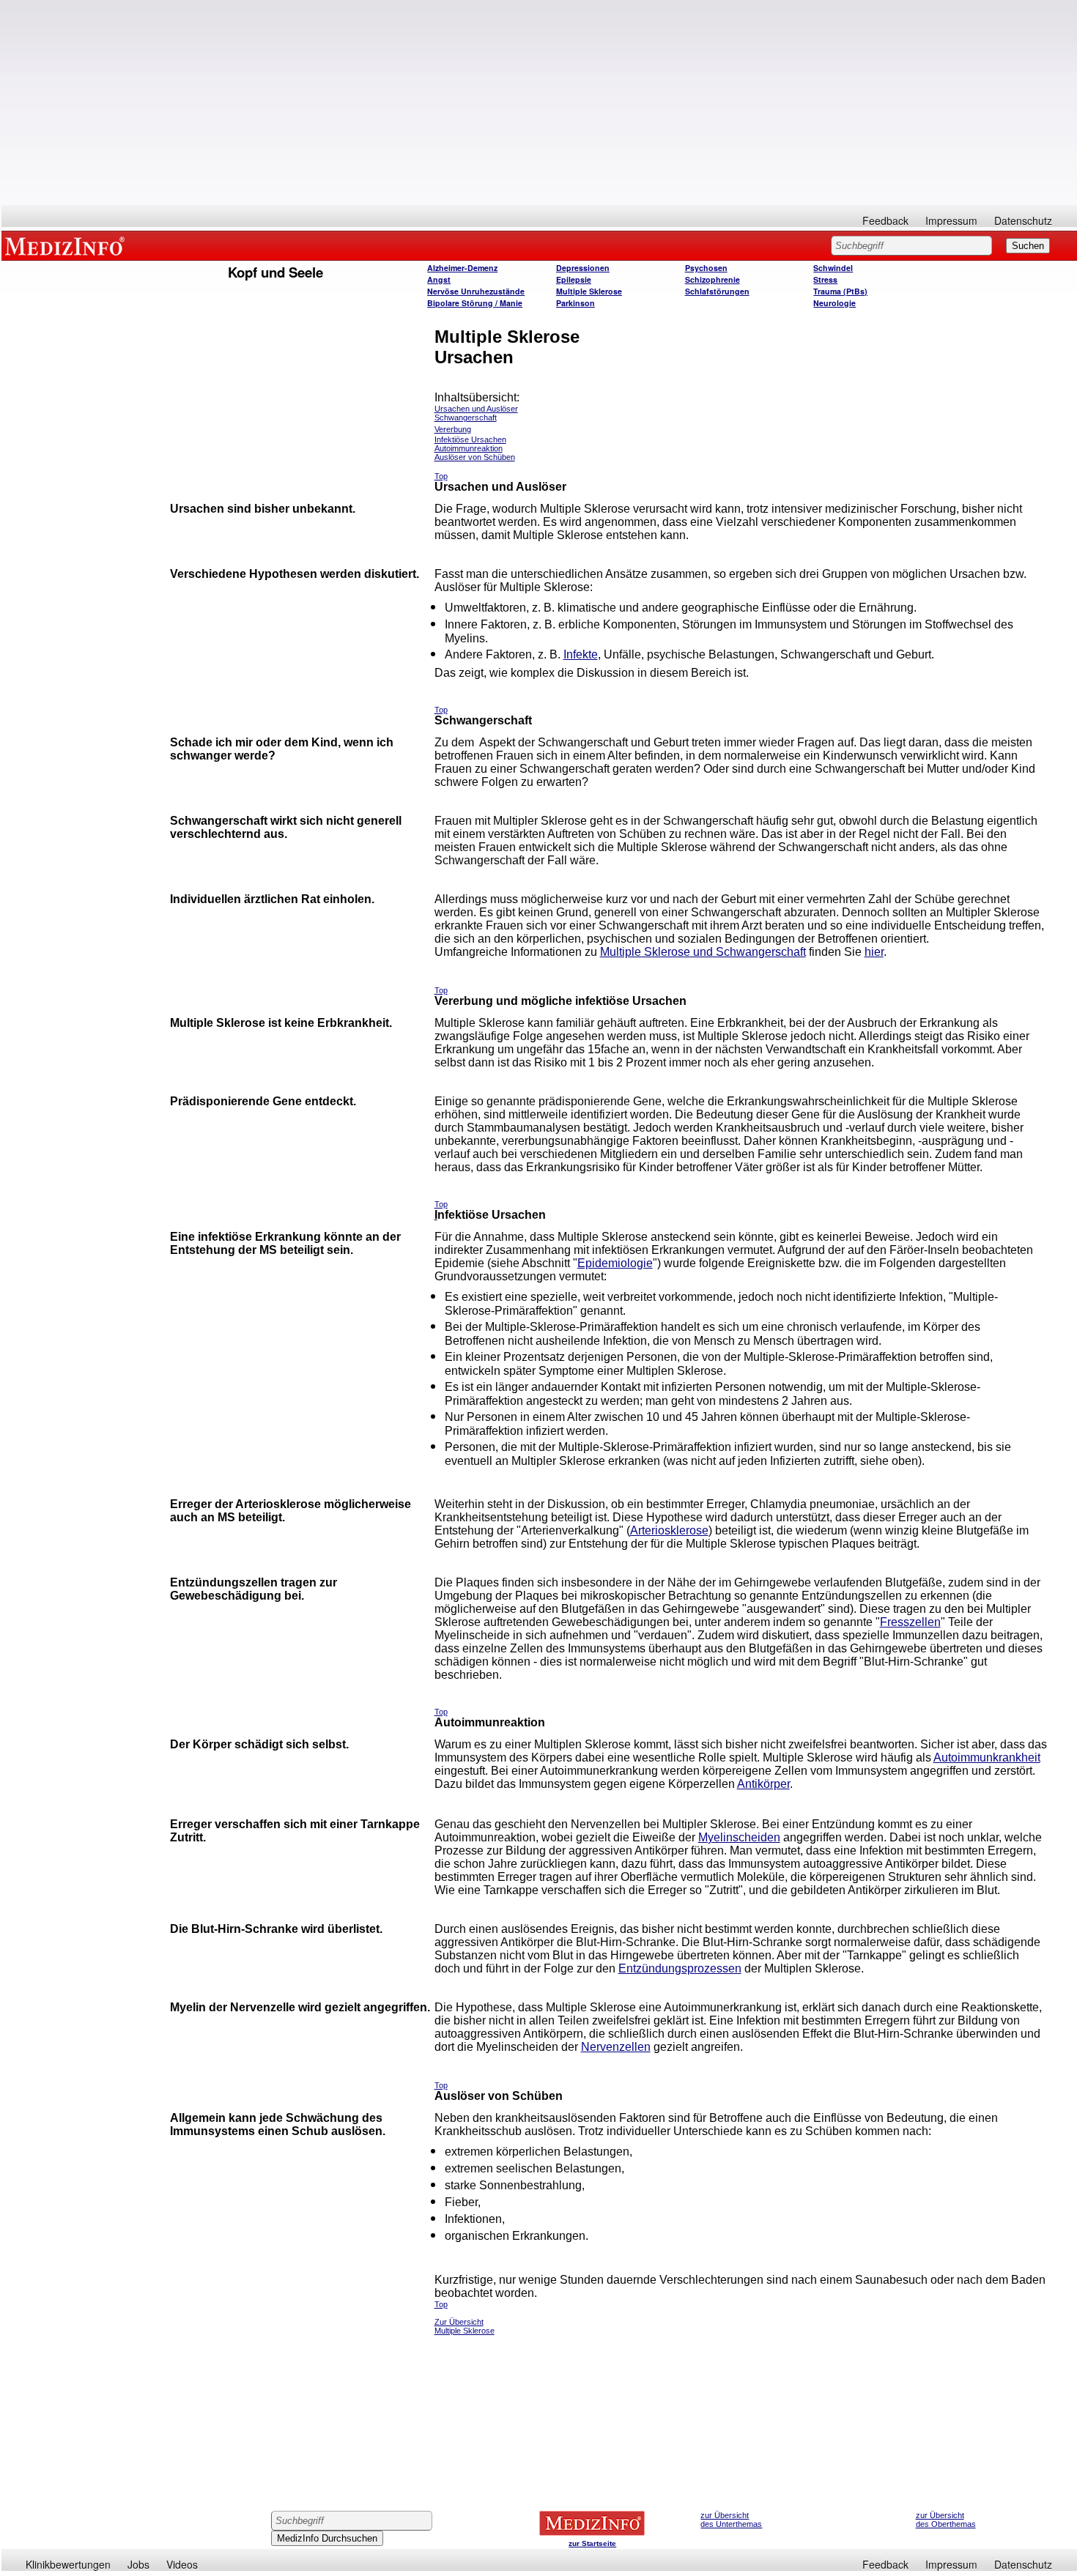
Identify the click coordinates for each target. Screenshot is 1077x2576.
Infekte (581, 654)
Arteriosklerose (669, 1530)
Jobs (138, 2564)
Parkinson (575, 303)
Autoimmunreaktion (469, 448)
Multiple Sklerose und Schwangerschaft (703, 952)
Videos (182, 2564)
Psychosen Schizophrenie (713, 274)
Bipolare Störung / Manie (475, 303)
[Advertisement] (539, 103)
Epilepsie (574, 279)
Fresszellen (910, 1622)
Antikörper (763, 1784)
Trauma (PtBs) (840, 291)
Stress (825, 279)
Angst (439, 279)
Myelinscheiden (739, 1837)
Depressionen (583, 268)
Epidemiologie (615, 1263)
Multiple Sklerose (589, 291)
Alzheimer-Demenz (462, 268)
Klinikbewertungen (68, 2564)
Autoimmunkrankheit (987, 1757)
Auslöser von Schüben (475, 457)
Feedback (885, 220)
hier (874, 952)
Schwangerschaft (466, 417)
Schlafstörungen (717, 291)
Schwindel (833, 268)
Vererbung (453, 429)
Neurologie (834, 303)
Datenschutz (1023, 220)
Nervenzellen (616, 2047)
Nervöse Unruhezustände (476, 291)
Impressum (951, 220)
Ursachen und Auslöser (476, 409)
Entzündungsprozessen (680, 1968)
